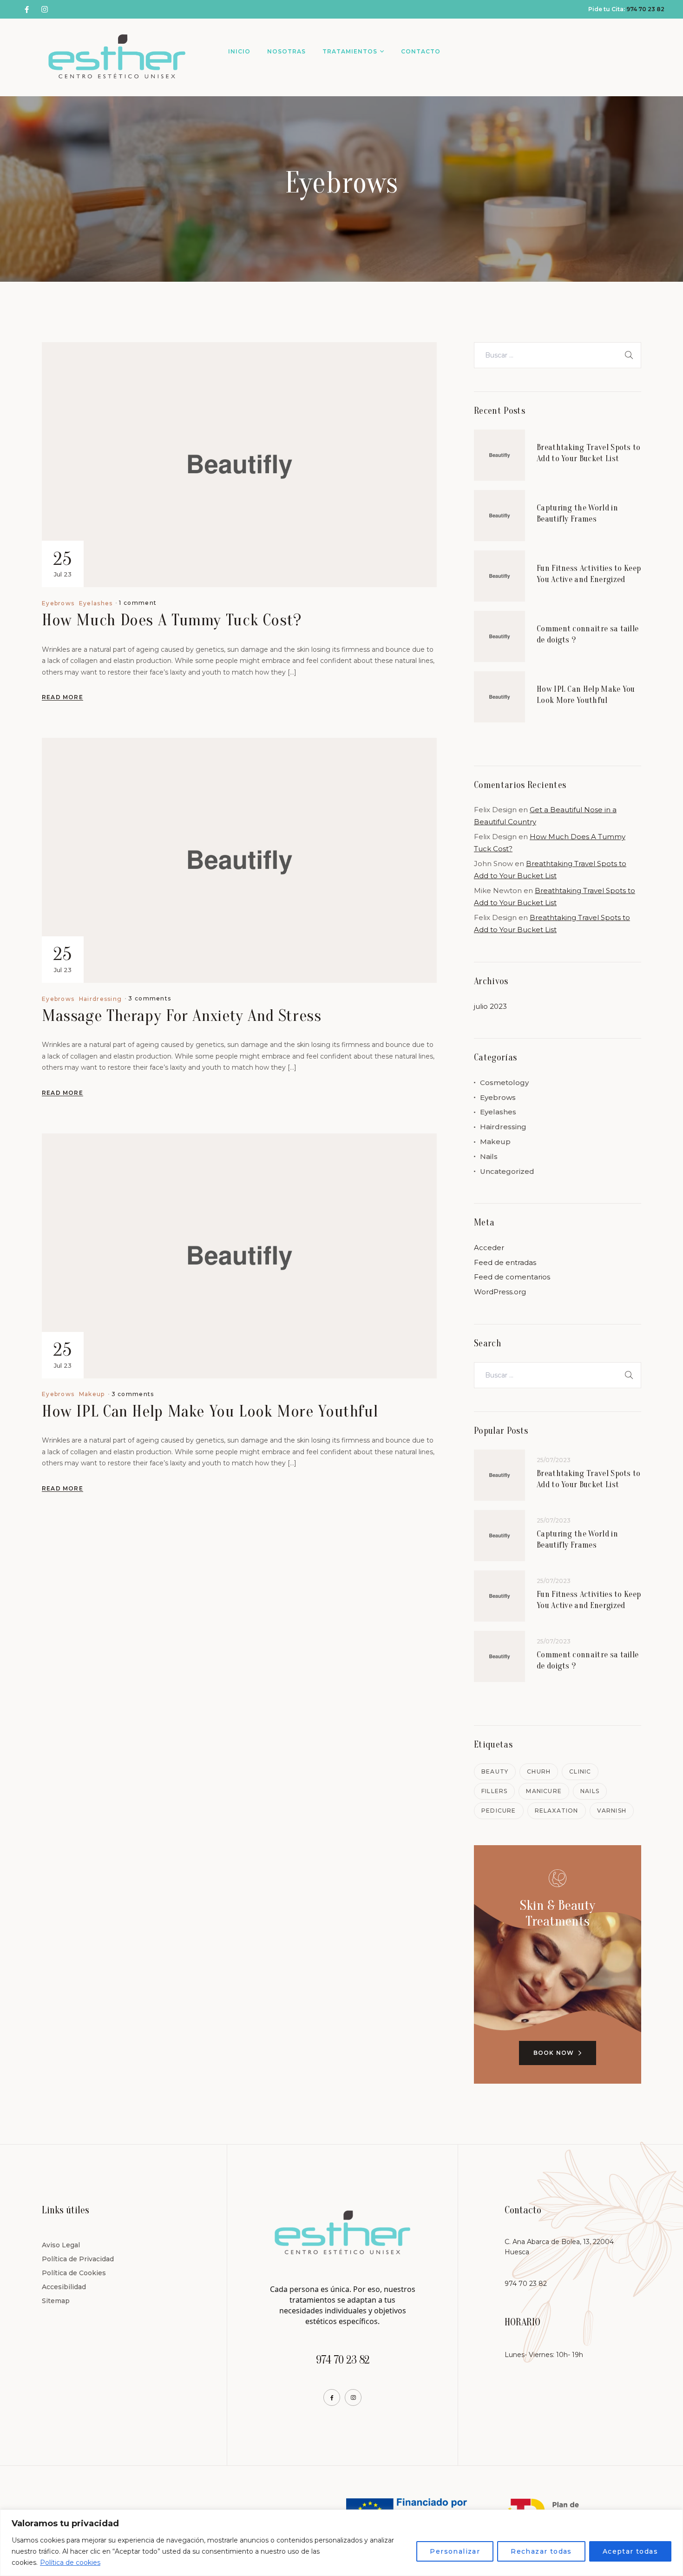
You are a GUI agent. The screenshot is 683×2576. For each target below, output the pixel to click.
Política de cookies (70, 2563)
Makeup (92, 1394)
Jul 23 (62, 563)
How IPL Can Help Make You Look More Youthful (210, 1411)
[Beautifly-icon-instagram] (353, 2397)
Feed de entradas (505, 1262)
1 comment (138, 603)
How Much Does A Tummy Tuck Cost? (172, 620)
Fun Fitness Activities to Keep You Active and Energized (589, 574)
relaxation (557, 1811)
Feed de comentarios (512, 1277)
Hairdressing (101, 999)
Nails (489, 1156)
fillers (494, 1791)
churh (539, 1771)
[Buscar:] (558, 355)
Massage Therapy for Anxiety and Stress (182, 1016)
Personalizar (455, 2551)
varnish (612, 1811)
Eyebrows (58, 603)
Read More (62, 697)
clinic (580, 1771)
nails (590, 1791)
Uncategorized (507, 1171)
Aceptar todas (630, 2551)
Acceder (489, 1248)
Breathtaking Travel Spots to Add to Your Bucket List (589, 453)
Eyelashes (96, 603)
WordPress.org (500, 1292)
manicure (544, 1791)
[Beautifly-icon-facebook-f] (332, 2397)
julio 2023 (490, 1006)
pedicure (499, 1811)
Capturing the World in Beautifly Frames (577, 513)
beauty (495, 1771)
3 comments (150, 998)
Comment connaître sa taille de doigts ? (588, 634)
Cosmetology (504, 1083)
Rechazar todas (541, 2551)
